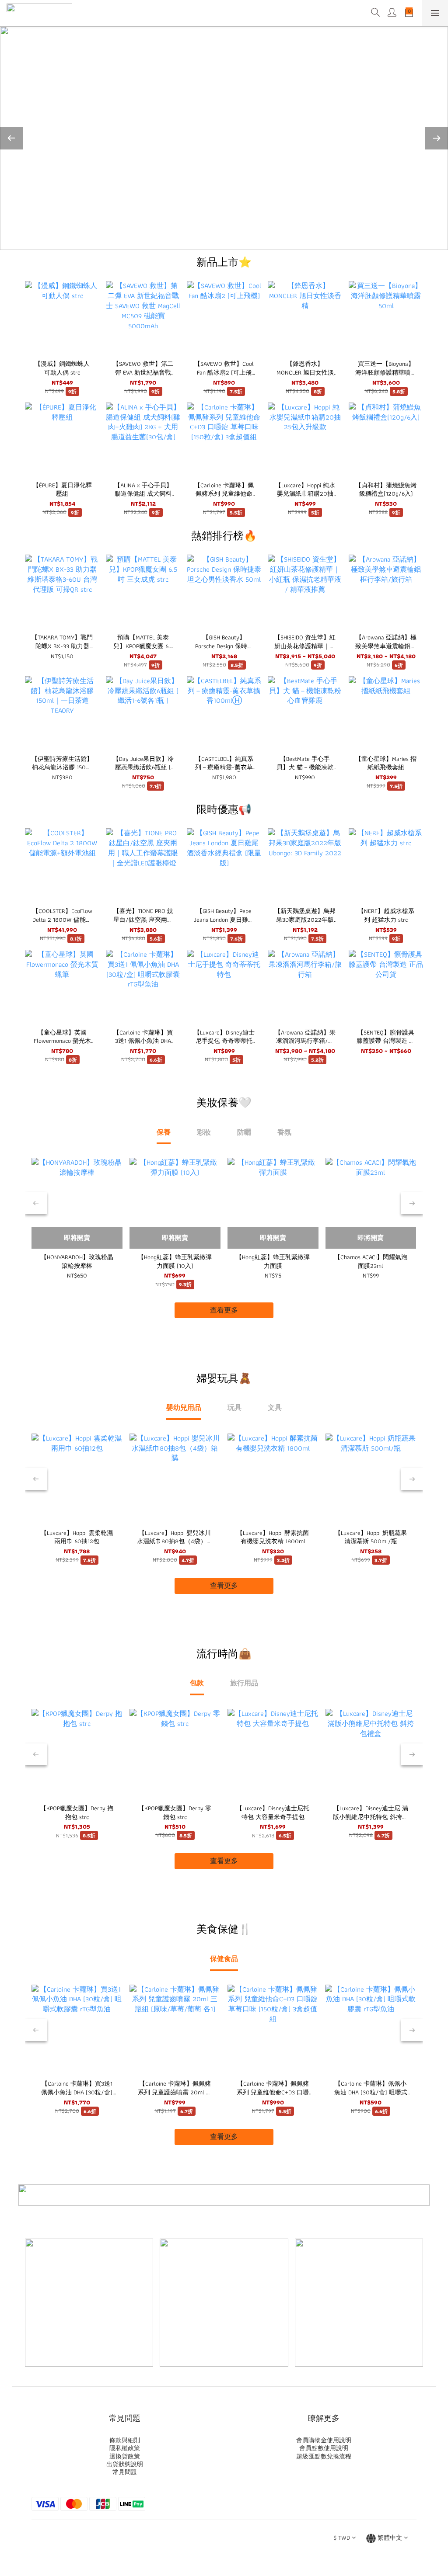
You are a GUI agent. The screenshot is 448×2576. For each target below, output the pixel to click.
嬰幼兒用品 (184, 1408)
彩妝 (204, 1132)
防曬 (244, 1132)
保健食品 (224, 1959)
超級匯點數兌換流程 (324, 2456)
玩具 (234, 1408)
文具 (275, 1408)
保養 (164, 1132)
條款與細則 (125, 2440)
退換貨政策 (125, 2456)
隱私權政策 (125, 2448)
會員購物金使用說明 (324, 2440)
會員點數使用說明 (324, 2448)
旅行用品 (244, 1683)
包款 (197, 1683)
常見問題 (125, 2472)
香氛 (284, 1132)
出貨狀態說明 (125, 2464)
